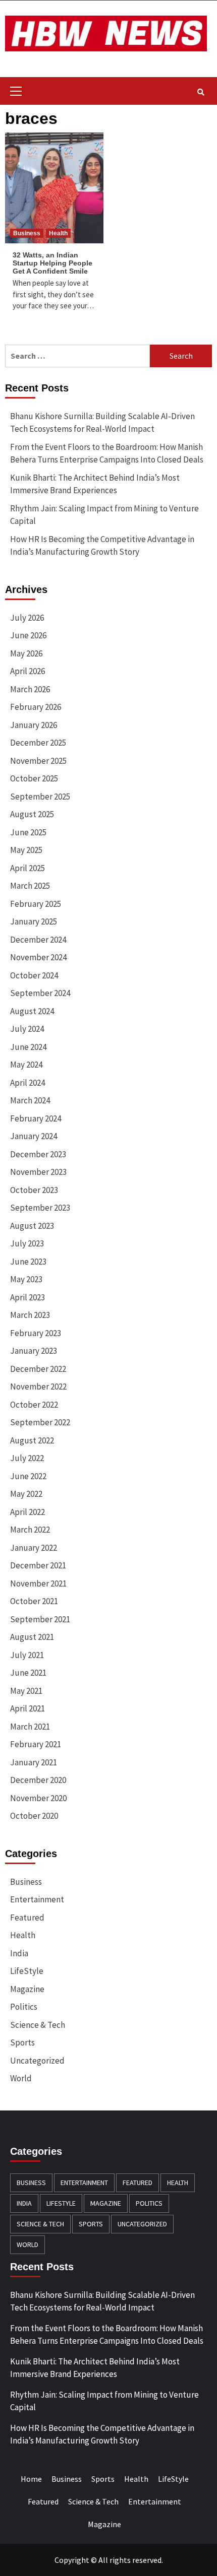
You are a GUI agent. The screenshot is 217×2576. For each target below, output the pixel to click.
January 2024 (34, 1136)
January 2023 (34, 1351)
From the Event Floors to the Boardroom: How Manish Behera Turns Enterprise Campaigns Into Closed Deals (107, 453)
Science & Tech (38, 2025)
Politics (24, 2007)
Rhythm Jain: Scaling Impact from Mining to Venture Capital (104, 515)
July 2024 (27, 1029)
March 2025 (30, 886)
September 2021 (40, 1619)
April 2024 (28, 1083)
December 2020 (38, 1780)
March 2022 (30, 1530)
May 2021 (26, 1691)
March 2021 (30, 1727)
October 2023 (34, 1190)
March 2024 (30, 1100)
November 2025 (38, 761)
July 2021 (27, 1655)
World (21, 2078)
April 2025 (28, 868)
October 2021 (34, 1601)
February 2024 (36, 1118)
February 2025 (36, 904)
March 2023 (30, 1315)
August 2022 (32, 1440)
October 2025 (34, 778)
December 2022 (38, 1369)
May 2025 (26, 850)
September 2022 (40, 1422)
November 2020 (38, 1798)
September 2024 (40, 993)
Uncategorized (37, 2061)
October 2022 (34, 1405)
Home (31, 2479)
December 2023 (38, 1154)
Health (58, 233)
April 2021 (28, 1708)
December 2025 (38, 743)
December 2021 (38, 1565)
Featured (27, 1918)
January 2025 (34, 921)
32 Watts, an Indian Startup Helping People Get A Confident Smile (52, 263)
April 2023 (28, 1297)
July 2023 (27, 1243)
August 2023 (32, 1226)
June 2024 (28, 1047)
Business (27, 233)
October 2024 (34, 975)
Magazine (27, 1989)
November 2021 (38, 1583)
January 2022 (34, 1548)
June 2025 (28, 832)
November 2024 (38, 957)
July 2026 (27, 618)
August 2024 (32, 1011)
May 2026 (26, 653)
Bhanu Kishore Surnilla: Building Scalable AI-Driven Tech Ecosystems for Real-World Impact (102, 423)
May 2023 (26, 1279)
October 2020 (34, 1816)
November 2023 (38, 1172)
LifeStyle (27, 1971)
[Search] (201, 92)
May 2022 (26, 1494)
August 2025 (32, 814)
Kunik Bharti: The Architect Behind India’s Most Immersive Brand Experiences (95, 484)
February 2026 (36, 707)
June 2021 (28, 1673)
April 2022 (28, 1512)
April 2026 (28, 671)
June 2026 (28, 635)
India (19, 1953)
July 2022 (27, 1458)
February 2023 (36, 1333)
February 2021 (36, 1744)
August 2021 (32, 1637)
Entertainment (37, 1899)
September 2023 (40, 1208)
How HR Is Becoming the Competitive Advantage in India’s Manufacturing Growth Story (102, 546)
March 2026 (30, 689)
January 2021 (34, 1762)
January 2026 (34, 725)
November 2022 (38, 1386)
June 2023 (28, 1262)
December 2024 (38, 940)
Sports (22, 2042)
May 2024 (26, 1065)
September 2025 (40, 797)
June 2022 (28, 1476)
